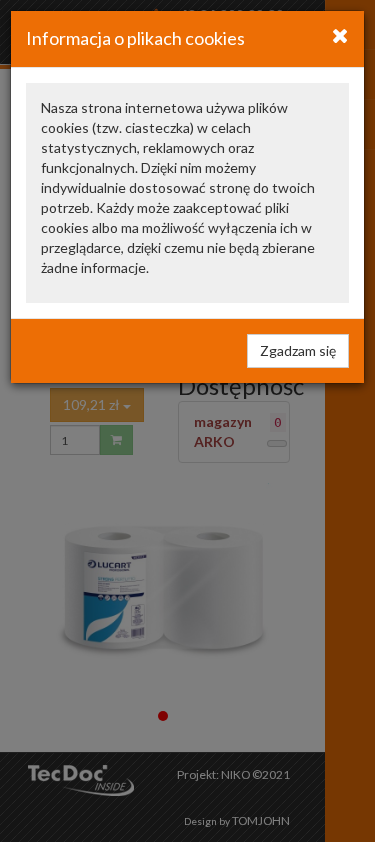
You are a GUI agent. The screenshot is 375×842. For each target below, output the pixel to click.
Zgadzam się (298, 350)
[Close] (340, 35)
